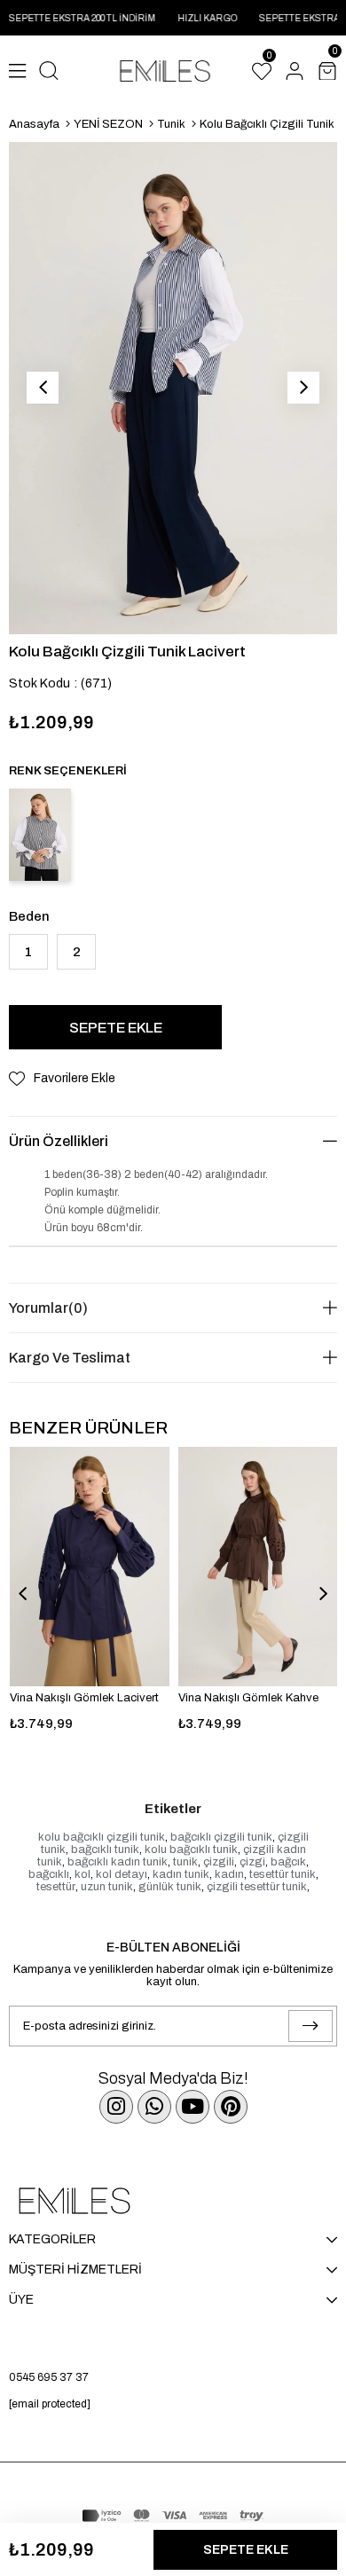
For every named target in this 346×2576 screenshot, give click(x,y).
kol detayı (122, 1874)
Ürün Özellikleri (59, 1141)
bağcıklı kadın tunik (118, 1862)
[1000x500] (173, 2201)
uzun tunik (107, 1887)
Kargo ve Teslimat (70, 1358)
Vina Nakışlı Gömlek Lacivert (84, 1698)
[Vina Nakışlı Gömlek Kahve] (258, 1566)
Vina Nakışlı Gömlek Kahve (248, 1698)
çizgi (252, 1862)
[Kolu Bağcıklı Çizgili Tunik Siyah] (40, 835)
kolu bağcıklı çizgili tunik (102, 1837)
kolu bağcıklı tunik (191, 1850)
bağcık (288, 1862)
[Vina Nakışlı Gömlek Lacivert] (90, 1567)
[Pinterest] (231, 2107)
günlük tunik (170, 1887)
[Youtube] (193, 2107)
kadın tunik (181, 1874)
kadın (229, 1874)
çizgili (219, 1862)
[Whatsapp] (154, 2107)
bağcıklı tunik (105, 1850)
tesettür (56, 1887)
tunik (185, 1862)
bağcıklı (49, 1874)
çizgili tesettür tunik (257, 1887)
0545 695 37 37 (49, 2377)
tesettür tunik (283, 1874)
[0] (262, 71)
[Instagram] (116, 2107)
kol (83, 1874)
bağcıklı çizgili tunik (221, 1837)
